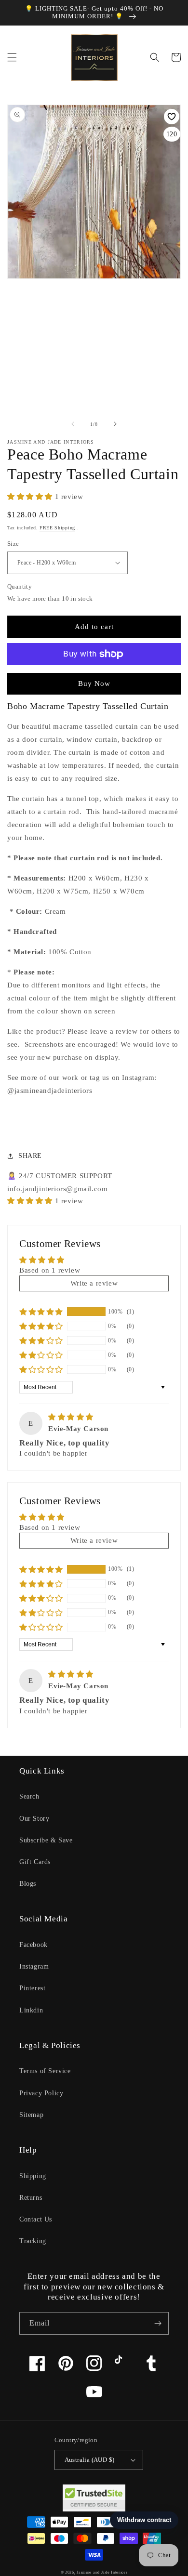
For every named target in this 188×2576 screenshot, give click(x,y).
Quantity (20, 586)
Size (13, 544)
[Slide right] (115, 424)
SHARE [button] (30, 1156)
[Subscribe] (158, 2323)
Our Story (34, 1819)
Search (29, 1796)
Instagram (34, 1966)
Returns (31, 2198)
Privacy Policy (41, 2093)
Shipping (33, 2176)
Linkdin (31, 2010)
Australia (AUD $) (90, 2460)
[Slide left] (73, 424)
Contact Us (36, 2219)
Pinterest (32, 1988)
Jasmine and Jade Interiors (102, 2572)
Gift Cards (35, 1862)
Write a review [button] (94, 1283)
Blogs (28, 1884)
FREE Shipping (57, 528)
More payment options (94, 677)
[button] (12, 57)
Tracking (33, 2241)
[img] (71, 1417)
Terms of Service (45, 2071)
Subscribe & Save (46, 1840)
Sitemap (31, 2115)
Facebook (34, 1945)
